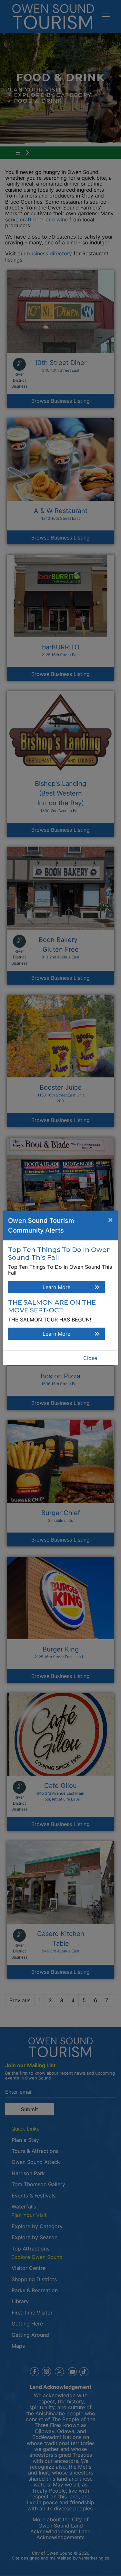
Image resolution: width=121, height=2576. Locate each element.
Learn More (56, 1287)
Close (90, 1358)
